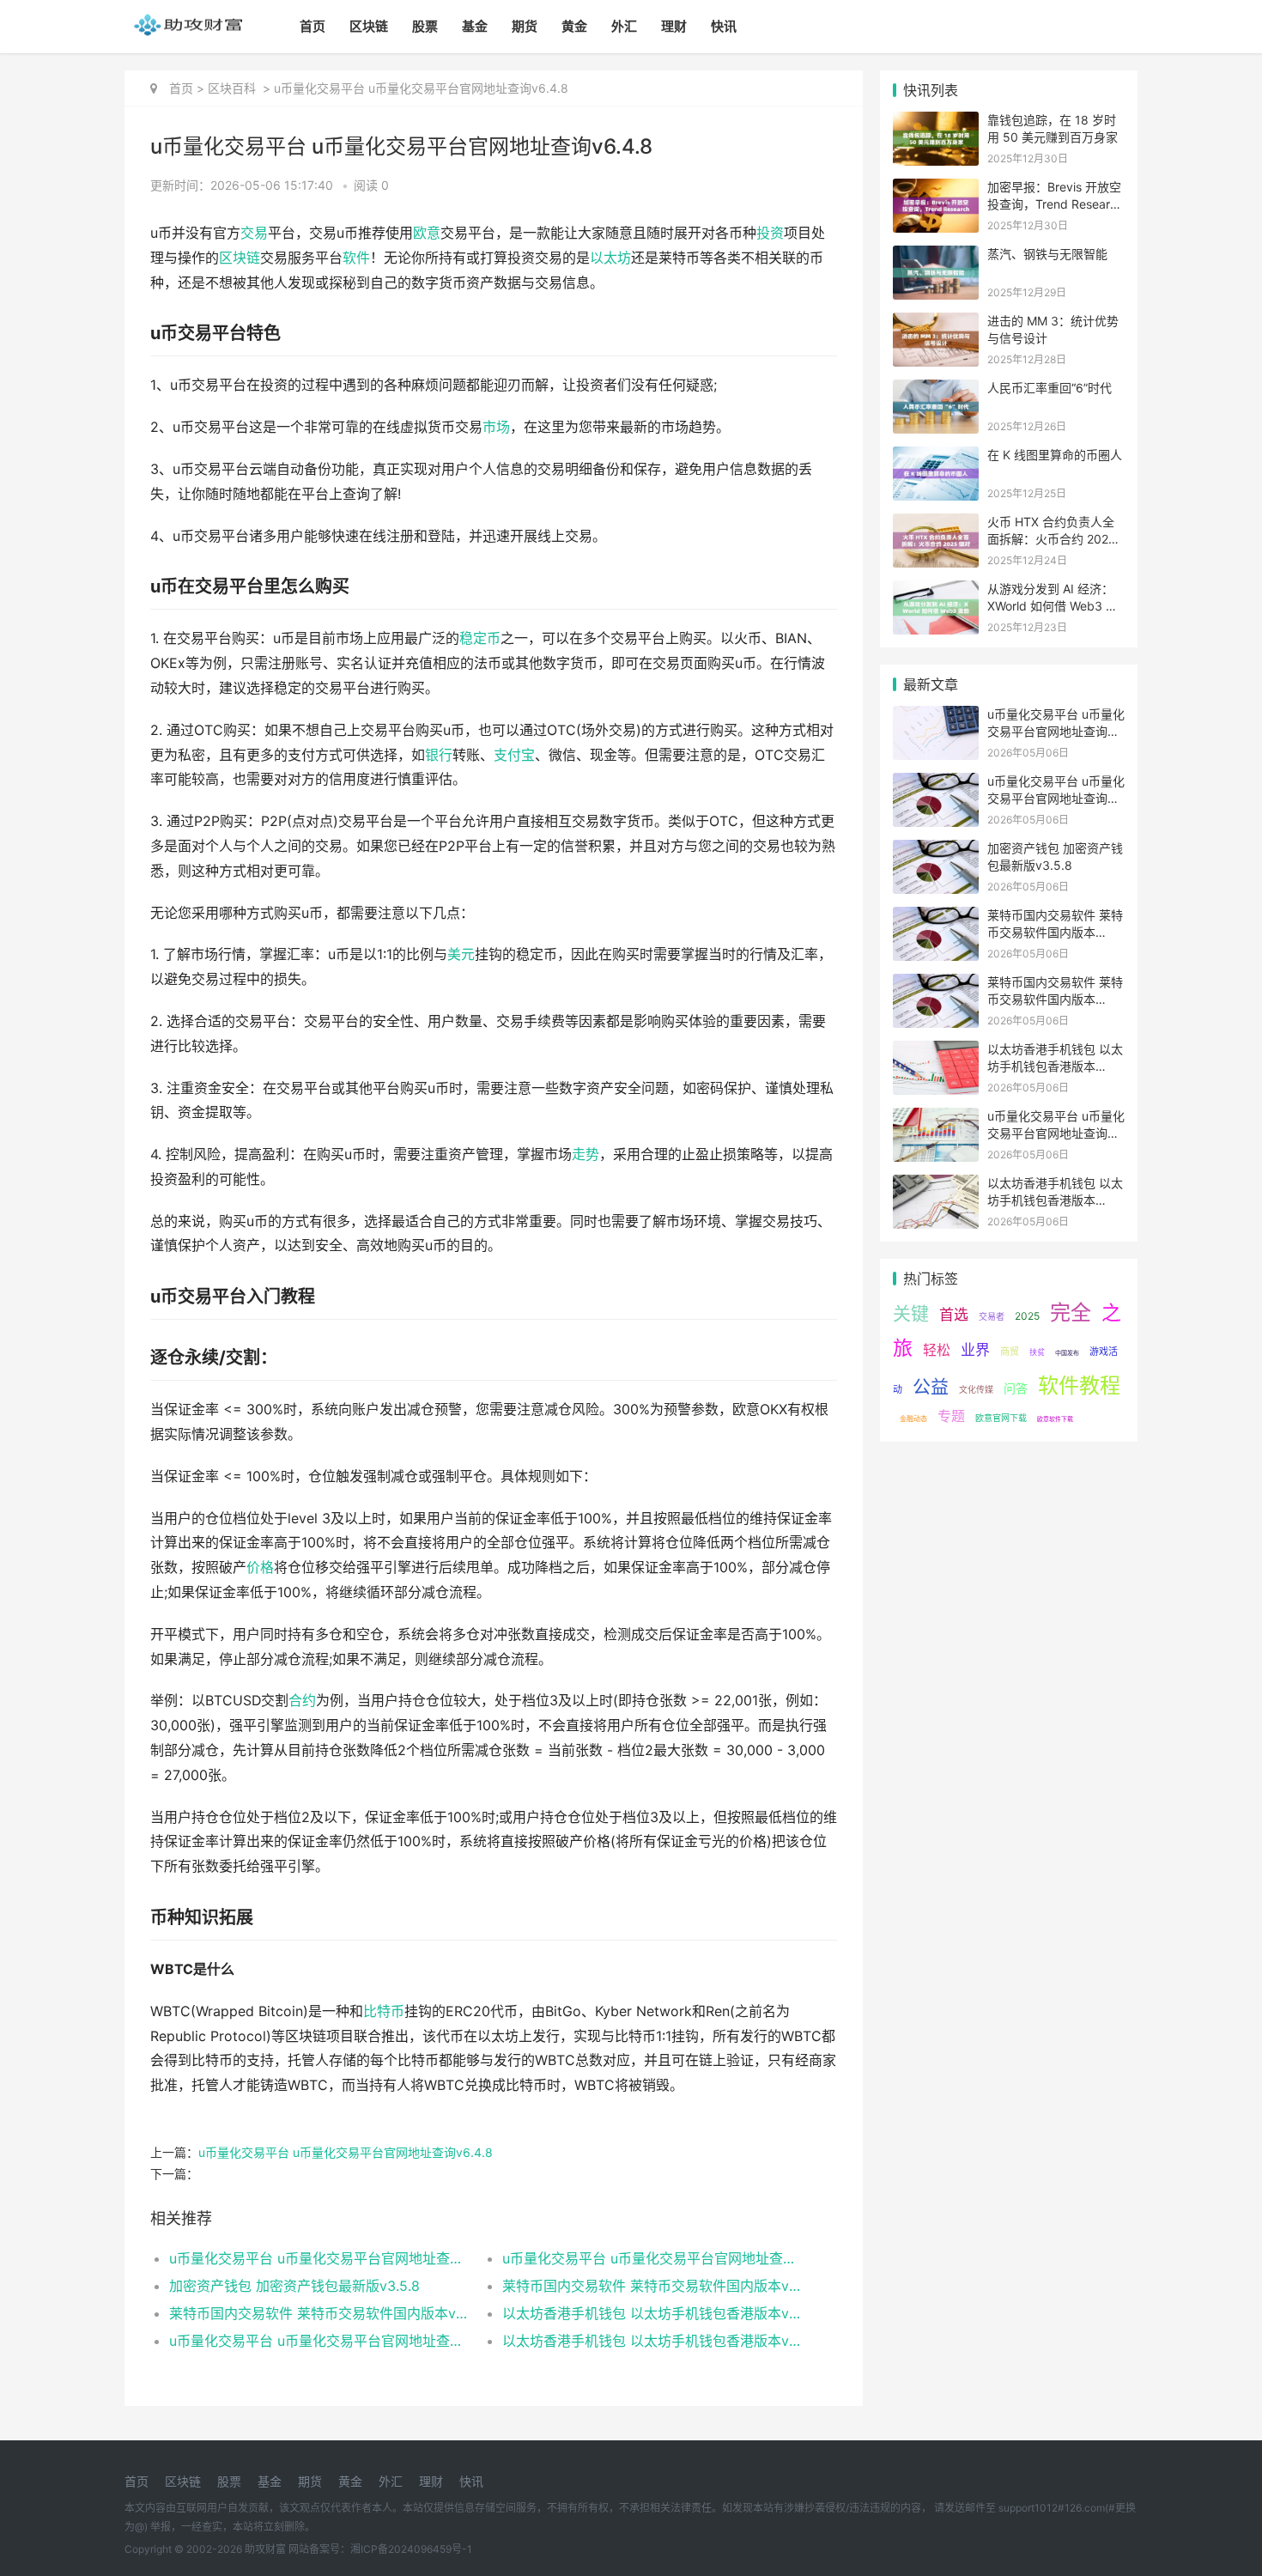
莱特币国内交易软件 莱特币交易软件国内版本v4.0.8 (652, 2286)
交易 (254, 233)
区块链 (369, 26)
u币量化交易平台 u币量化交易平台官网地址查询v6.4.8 (346, 2152)
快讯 (724, 26)
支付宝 (514, 755)
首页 (312, 26)
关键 (911, 1313)
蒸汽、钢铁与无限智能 (1047, 254)
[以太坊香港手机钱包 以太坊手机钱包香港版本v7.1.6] (936, 1051)
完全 (1071, 1312)
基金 (475, 26)
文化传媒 (976, 1389)
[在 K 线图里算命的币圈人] (936, 457)
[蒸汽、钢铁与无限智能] (936, 256)
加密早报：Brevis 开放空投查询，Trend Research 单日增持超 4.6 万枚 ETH (1056, 204)
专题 (951, 1416)
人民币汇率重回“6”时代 (1050, 388)
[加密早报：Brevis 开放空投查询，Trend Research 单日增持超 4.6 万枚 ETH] (936, 189)
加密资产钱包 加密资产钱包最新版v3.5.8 (294, 2286)
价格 (260, 1567)
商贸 (1010, 1352)
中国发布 (1067, 1353)
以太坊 (610, 258)
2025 (1027, 1316)
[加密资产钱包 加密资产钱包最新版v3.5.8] (936, 851)
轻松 (937, 1350)
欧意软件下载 (1055, 1419)
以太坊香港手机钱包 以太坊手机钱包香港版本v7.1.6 (652, 2313)
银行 (439, 755)
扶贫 (1037, 1352)
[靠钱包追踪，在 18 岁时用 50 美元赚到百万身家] (936, 122)
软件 (356, 258)
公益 (931, 1386)
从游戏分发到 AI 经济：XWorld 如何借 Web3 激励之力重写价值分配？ (1053, 605)
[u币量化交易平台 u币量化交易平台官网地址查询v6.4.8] (936, 717)
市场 (496, 427)
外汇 (624, 26)
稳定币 (480, 638)
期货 (525, 26)
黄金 (574, 26)
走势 (585, 1154)
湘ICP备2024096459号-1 (411, 2549)
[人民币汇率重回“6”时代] (936, 390)
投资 (770, 233)
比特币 (384, 2011)
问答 (1016, 1388)
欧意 (427, 233)
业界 (975, 1350)
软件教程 (1079, 1385)
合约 (302, 1701)
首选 (954, 1315)
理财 (674, 26)
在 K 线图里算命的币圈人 (1055, 455)
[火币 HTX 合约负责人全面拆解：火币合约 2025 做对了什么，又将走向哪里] (936, 524)
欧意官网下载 (1001, 1418)
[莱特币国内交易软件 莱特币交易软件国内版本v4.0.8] (936, 917)
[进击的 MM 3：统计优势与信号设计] (936, 323)
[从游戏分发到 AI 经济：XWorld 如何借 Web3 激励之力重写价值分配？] (936, 591)
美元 (461, 954)
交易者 (992, 1316)
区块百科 (232, 88)
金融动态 (913, 1419)
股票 (425, 26)
